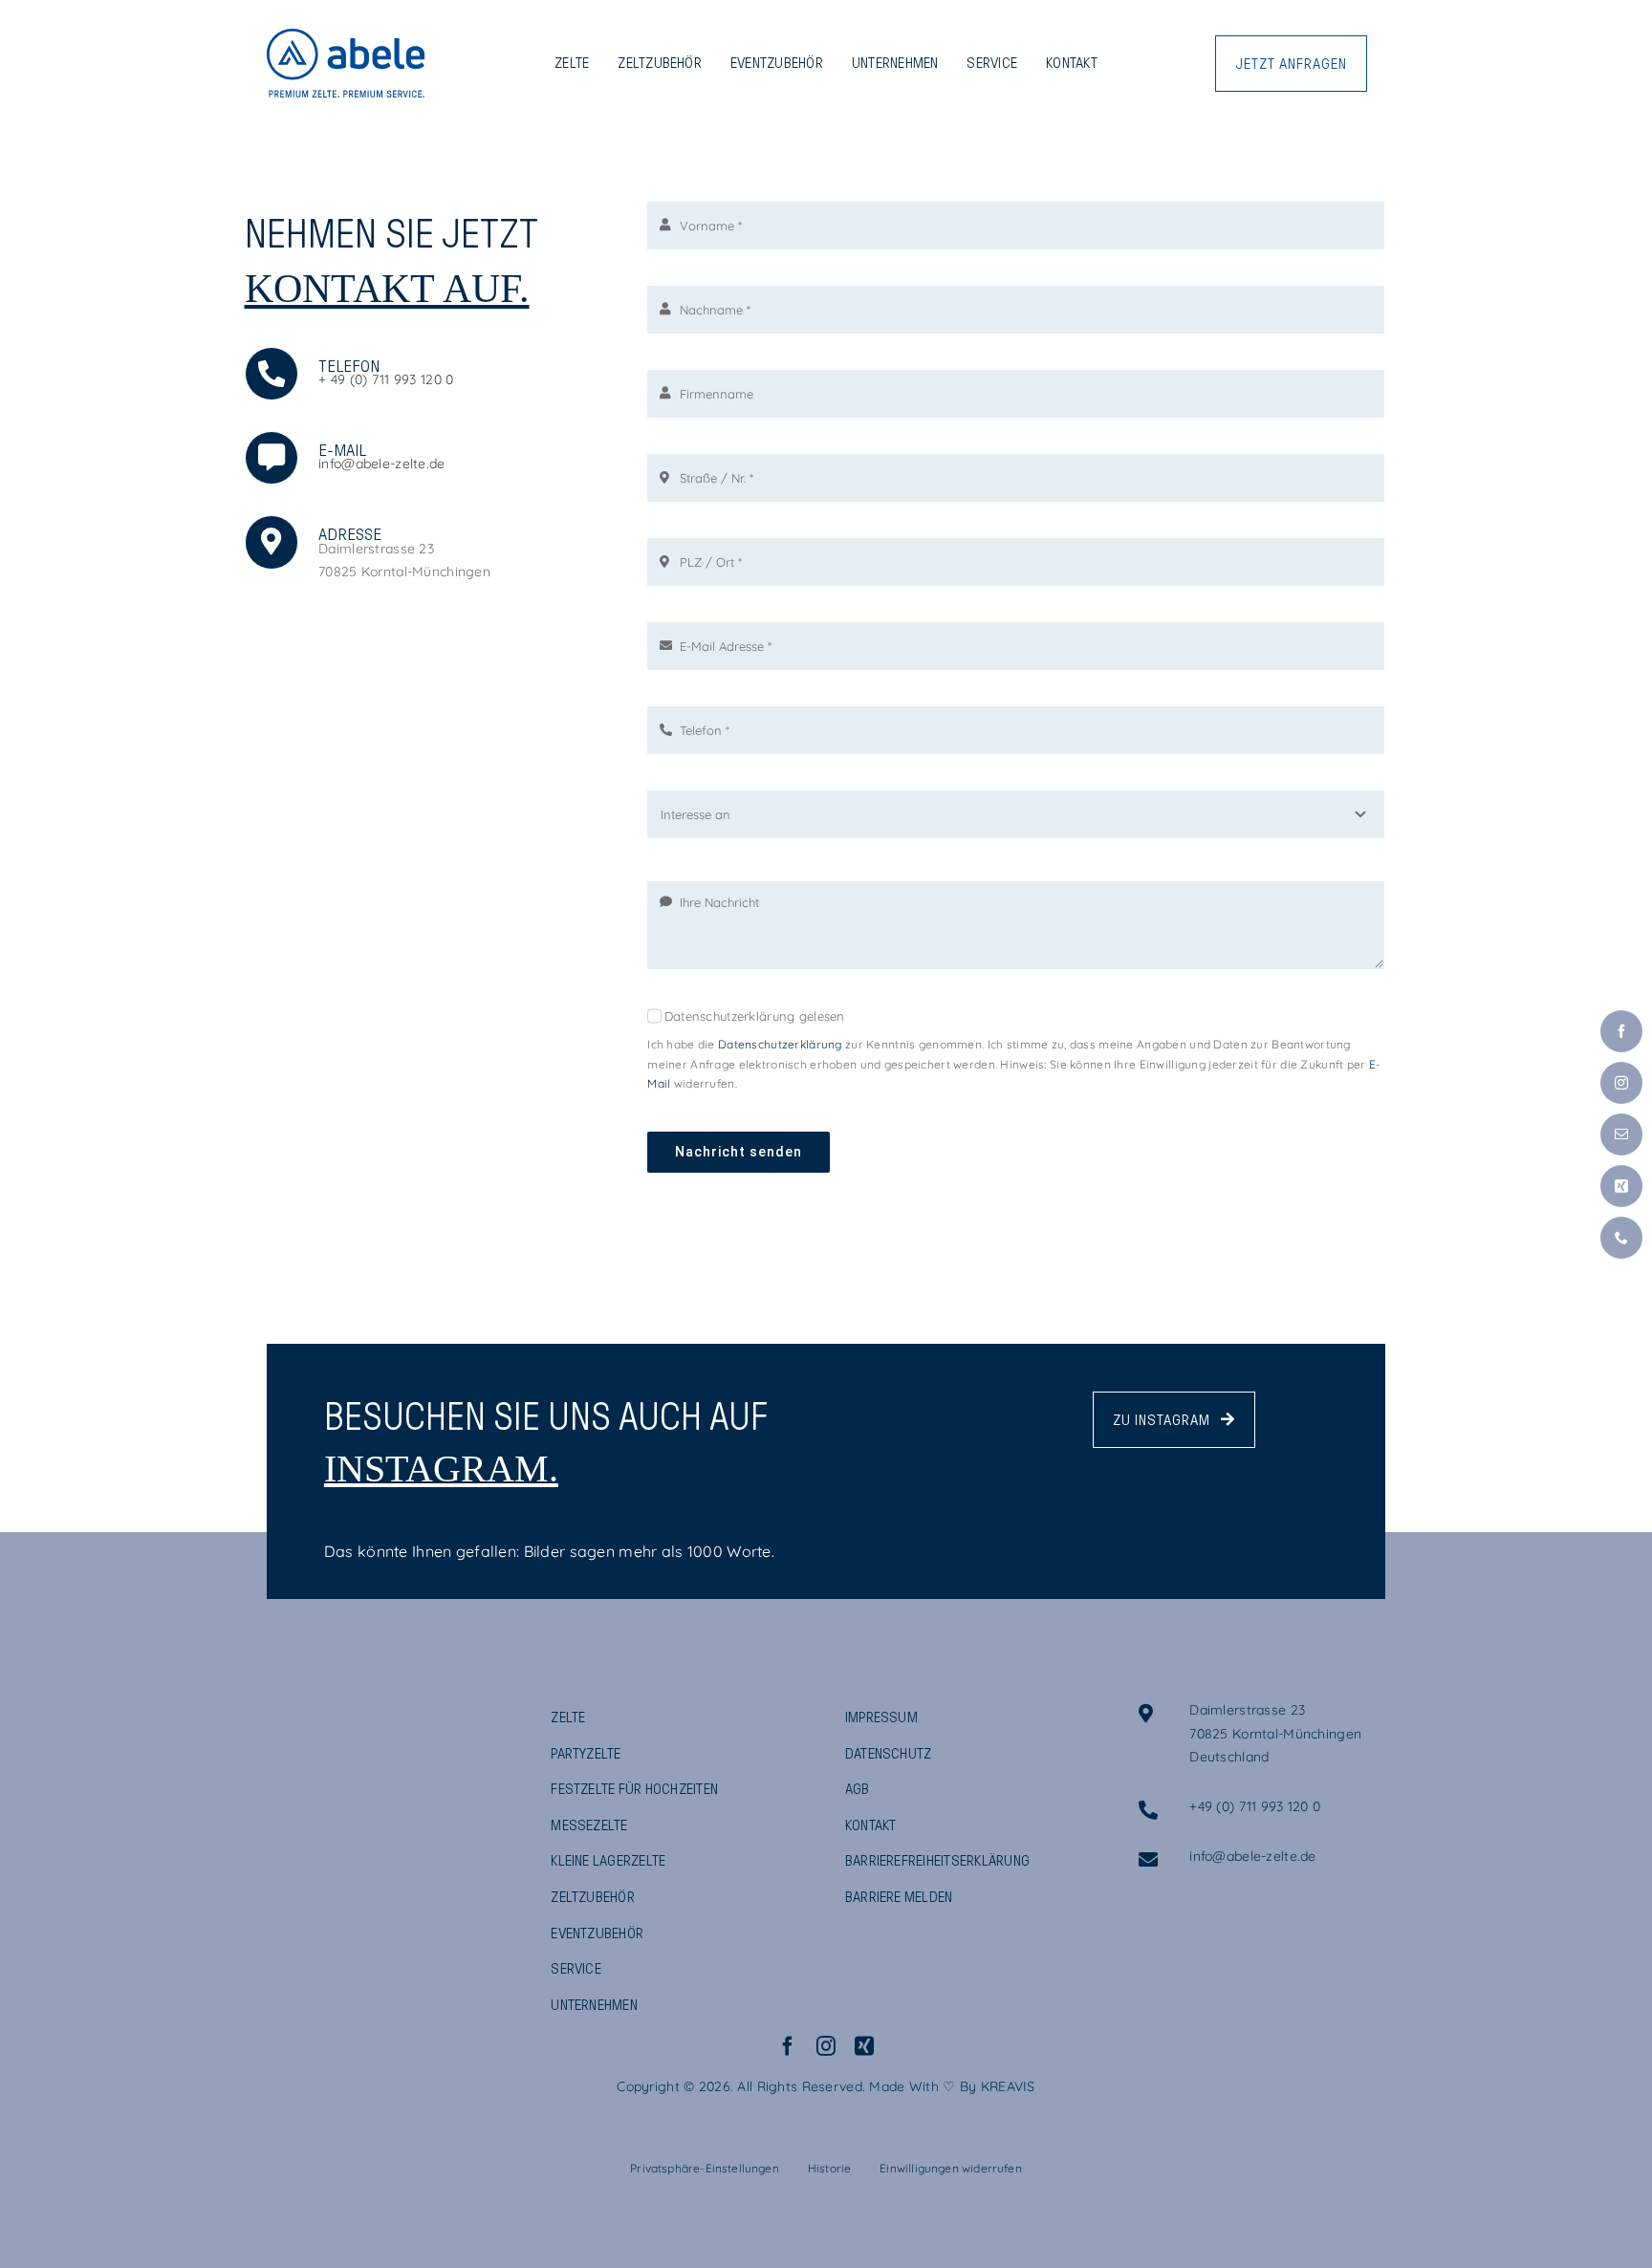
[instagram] (826, 2046)
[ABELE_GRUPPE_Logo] (338, 1810)
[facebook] (788, 2046)
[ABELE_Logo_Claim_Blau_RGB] (346, 37)
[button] (705, 2169)
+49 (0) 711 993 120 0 (1255, 1806)
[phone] (1621, 1238)
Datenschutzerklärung (780, 1044)
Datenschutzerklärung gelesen (754, 1016)
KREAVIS (1008, 2086)
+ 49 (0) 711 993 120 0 (386, 379)
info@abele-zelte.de (381, 464)
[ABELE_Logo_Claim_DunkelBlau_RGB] (338, 1713)
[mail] (1621, 1134)
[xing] (864, 2046)
